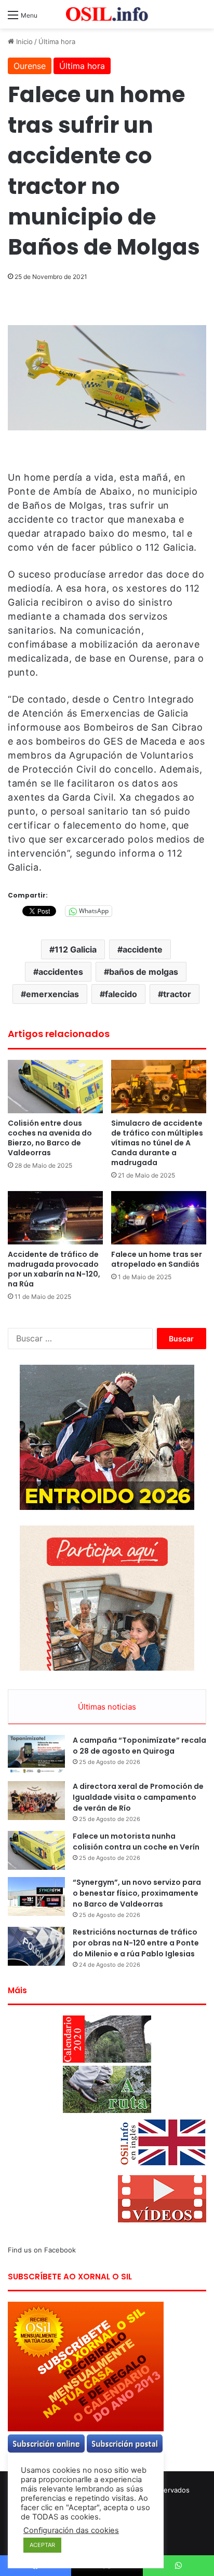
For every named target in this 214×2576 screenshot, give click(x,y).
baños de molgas (144, 972)
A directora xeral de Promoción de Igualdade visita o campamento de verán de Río (138, 1797)
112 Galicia (76, 949)
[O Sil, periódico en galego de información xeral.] (107, 14)
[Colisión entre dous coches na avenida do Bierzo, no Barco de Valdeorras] (55, 1087)
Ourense (30, 66)
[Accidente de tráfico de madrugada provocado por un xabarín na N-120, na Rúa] (55, 1218)
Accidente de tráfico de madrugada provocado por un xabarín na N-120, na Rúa (54, 1269)
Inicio (23, 41)
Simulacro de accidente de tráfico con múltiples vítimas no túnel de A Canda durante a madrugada (157, 1143)
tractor (177, 994)
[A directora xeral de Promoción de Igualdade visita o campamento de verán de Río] (36, 1801)
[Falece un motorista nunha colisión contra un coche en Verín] (36, 1850)
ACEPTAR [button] (42, 2545)
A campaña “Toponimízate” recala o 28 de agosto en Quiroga (139, 1746)
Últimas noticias (107, 1707)
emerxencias (52, 994)
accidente (143, 949)
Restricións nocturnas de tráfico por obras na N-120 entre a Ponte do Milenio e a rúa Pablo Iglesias (136, 1943)
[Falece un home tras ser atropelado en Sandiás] (159, 1218)
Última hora (57, 41)
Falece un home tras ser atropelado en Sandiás (157, 1259)
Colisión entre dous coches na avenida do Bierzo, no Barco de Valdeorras (50, 1138)
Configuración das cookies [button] (71, 2530)
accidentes (61, 972)
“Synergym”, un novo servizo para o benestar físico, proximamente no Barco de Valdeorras (137, 1893)
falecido (121, 994)
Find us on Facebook (42, 2250)
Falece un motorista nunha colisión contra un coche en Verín (136, 1842)
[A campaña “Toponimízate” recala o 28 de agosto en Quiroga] (36, 1754)
